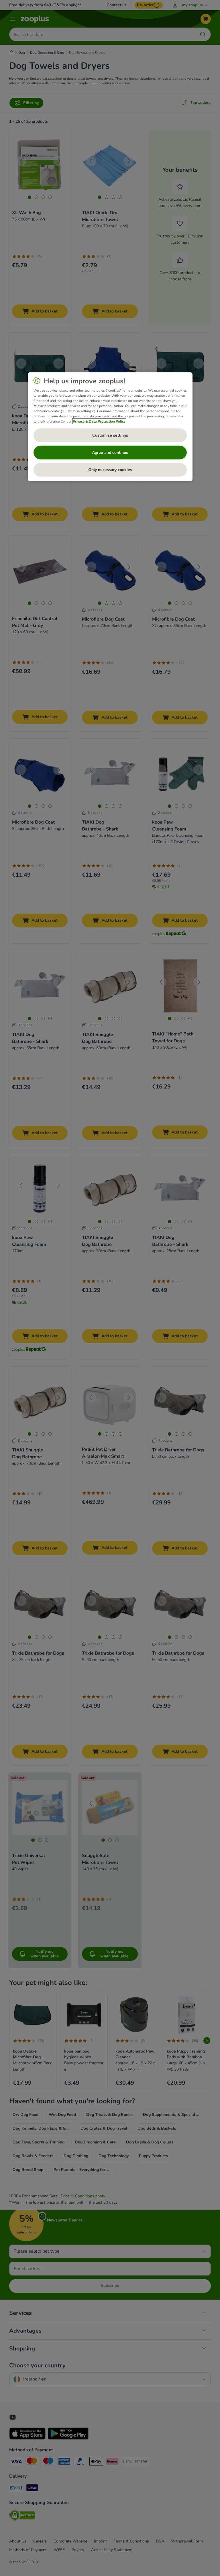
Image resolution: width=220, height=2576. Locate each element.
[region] (110, 427)
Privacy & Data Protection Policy (99, 421)
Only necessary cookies (110, 470)
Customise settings (110, 435)
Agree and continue (110, 453)
